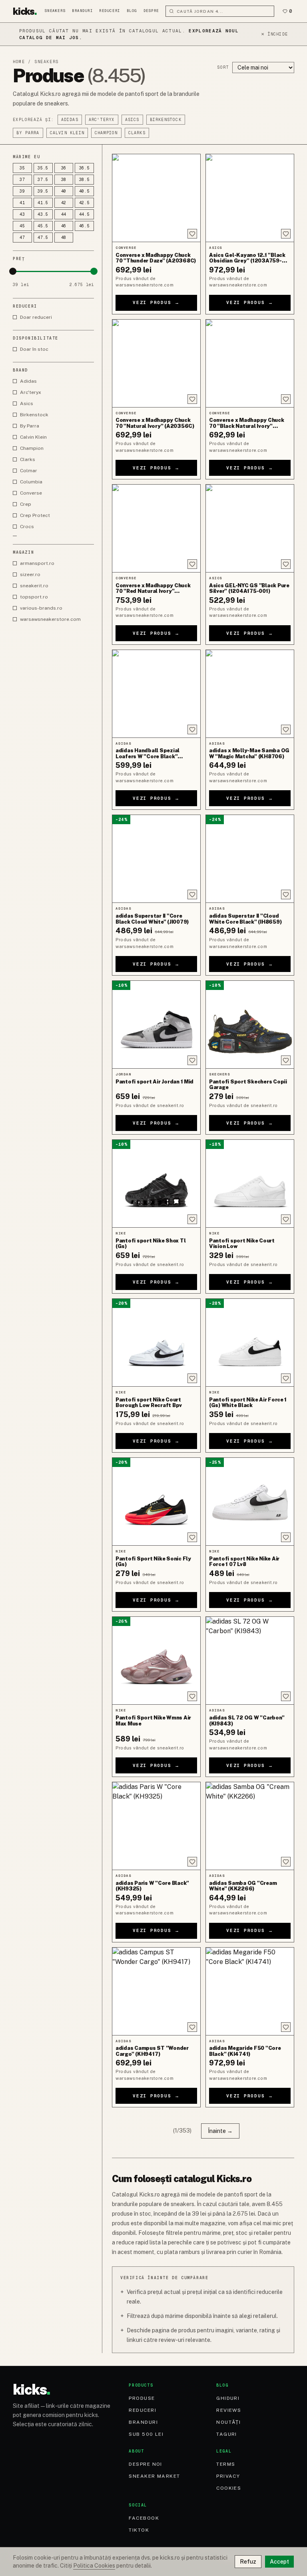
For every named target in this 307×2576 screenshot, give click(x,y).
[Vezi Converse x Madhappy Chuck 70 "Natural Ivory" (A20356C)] (156, 363)
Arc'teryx (102, 120)
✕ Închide (274, 34)
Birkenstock (166, 120)
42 (64, 203)
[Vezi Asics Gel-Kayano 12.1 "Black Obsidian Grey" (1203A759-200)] (250, 198)
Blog (132, 11)
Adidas (70, 120)
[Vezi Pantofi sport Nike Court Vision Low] (250, 1184)
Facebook (144, 2518)
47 (22, 238)
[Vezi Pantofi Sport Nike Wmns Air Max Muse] (156, 1661)
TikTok (139, 2530)
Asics (132, 120)
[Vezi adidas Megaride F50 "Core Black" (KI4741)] (250, 1991)
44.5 (85, 214)
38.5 (85, 180)
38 (64, 180)
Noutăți (228, 2422)
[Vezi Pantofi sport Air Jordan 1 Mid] (156, 1025)
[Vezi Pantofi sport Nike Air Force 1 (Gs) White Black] (250, 1343)
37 (22, 180)
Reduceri (110, 11)
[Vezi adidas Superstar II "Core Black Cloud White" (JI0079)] (156, 859)
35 (22, 168)
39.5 (43, 191)
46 (64, 226)
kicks (25, 11)
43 (22, 214)
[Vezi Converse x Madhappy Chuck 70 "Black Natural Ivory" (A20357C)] (250, 363)
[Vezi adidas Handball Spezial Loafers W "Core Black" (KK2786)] (156, 694)
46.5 (85, 226)
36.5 (85, 168)
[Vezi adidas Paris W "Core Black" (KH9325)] (156, 1826)
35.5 (43, 168)
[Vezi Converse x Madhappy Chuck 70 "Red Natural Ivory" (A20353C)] (156, 528)
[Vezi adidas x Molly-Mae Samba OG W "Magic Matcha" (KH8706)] (250, 694)
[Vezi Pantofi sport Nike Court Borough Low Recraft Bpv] (156, 1343)
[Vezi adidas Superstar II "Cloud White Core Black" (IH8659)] (250, 859)
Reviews (229, 2410)
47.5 (43, 238)
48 (64, 238)
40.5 (85, 191)
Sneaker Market (154, 2476)
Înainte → (220, 2131)
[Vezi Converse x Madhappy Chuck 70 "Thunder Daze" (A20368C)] (156, 198)
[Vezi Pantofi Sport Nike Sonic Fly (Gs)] (156, 1502)
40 (64, 191)
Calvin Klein (67, 133)
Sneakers (55, 11)
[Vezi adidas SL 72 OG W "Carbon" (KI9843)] (250, 1661)
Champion (106, 133)
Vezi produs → (156, 302)
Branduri (82, 11)
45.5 (43, 226)
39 (22, 191)
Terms (226, 2464)
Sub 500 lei (146, 2434)
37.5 (43, 180)
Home (19, 62)
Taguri (227, 2434)
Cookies (229, 2488)
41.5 (43, 203)
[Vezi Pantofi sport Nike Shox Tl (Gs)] (156, 1184)
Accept (279, 2562)
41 (22, 203)
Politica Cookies (94, 2566)
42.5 (85, 203)
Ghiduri (228, 2398)
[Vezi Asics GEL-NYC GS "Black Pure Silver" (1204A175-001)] (250, 528)
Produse (142, 2398)
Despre (151, 11)
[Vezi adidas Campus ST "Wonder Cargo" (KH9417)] (156, 1991)
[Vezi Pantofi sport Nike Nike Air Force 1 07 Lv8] (250, 1502)
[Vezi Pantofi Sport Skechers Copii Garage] (250, 1025)
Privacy (228, 2476)
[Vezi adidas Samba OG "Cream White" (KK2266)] (250, 1826)
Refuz (248, 2562)
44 (64, 214)
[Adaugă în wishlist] (192, 234)
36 (64, 168)
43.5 (43, 214)
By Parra (28, 133)
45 (22, 226)
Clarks (137, 133)
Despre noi (145, 2464)
